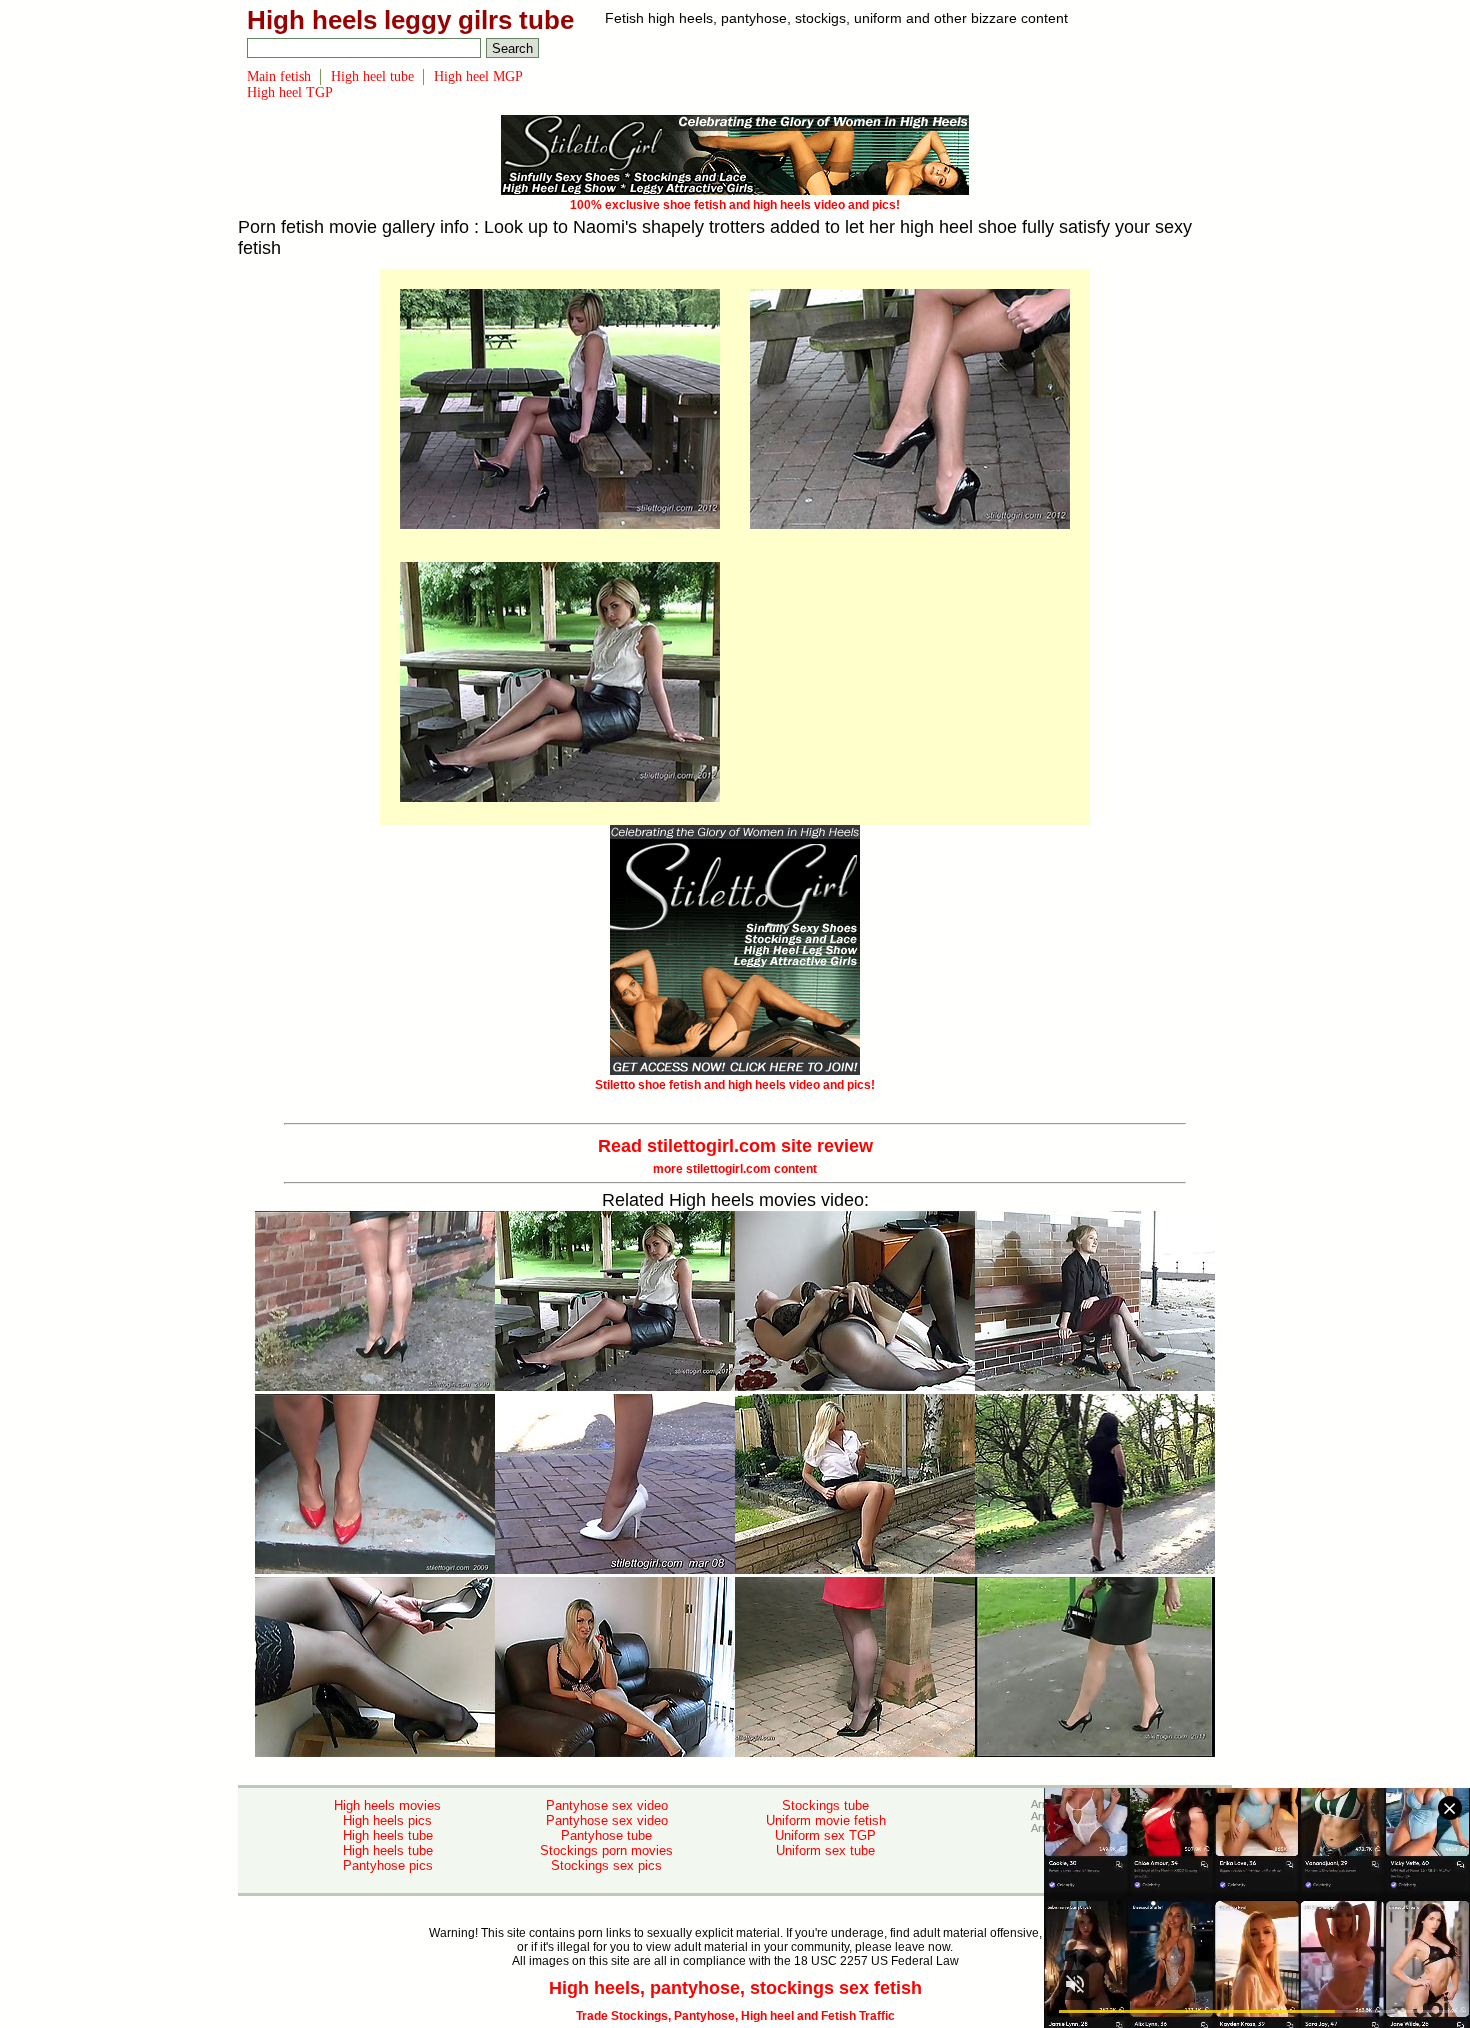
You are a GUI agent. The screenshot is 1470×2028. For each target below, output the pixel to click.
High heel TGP (290, 92)
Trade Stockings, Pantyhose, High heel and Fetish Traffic (735, 2016)
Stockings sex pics (606, 1865)
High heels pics (387, 1820)
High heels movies (387, 1805)
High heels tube (388, 1835)
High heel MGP (478, 76)
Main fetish (279, 76)
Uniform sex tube (825, 1850)
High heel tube (372, 76)
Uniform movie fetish (826, 1820)
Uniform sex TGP (825, 1835)
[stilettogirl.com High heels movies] (560, 525)
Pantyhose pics (388, 1865)
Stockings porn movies (606, 1850)
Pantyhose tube (606, 1835)
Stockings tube (825, 1805)
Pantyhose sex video (607, 1805)
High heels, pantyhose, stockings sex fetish (735, 1988)
